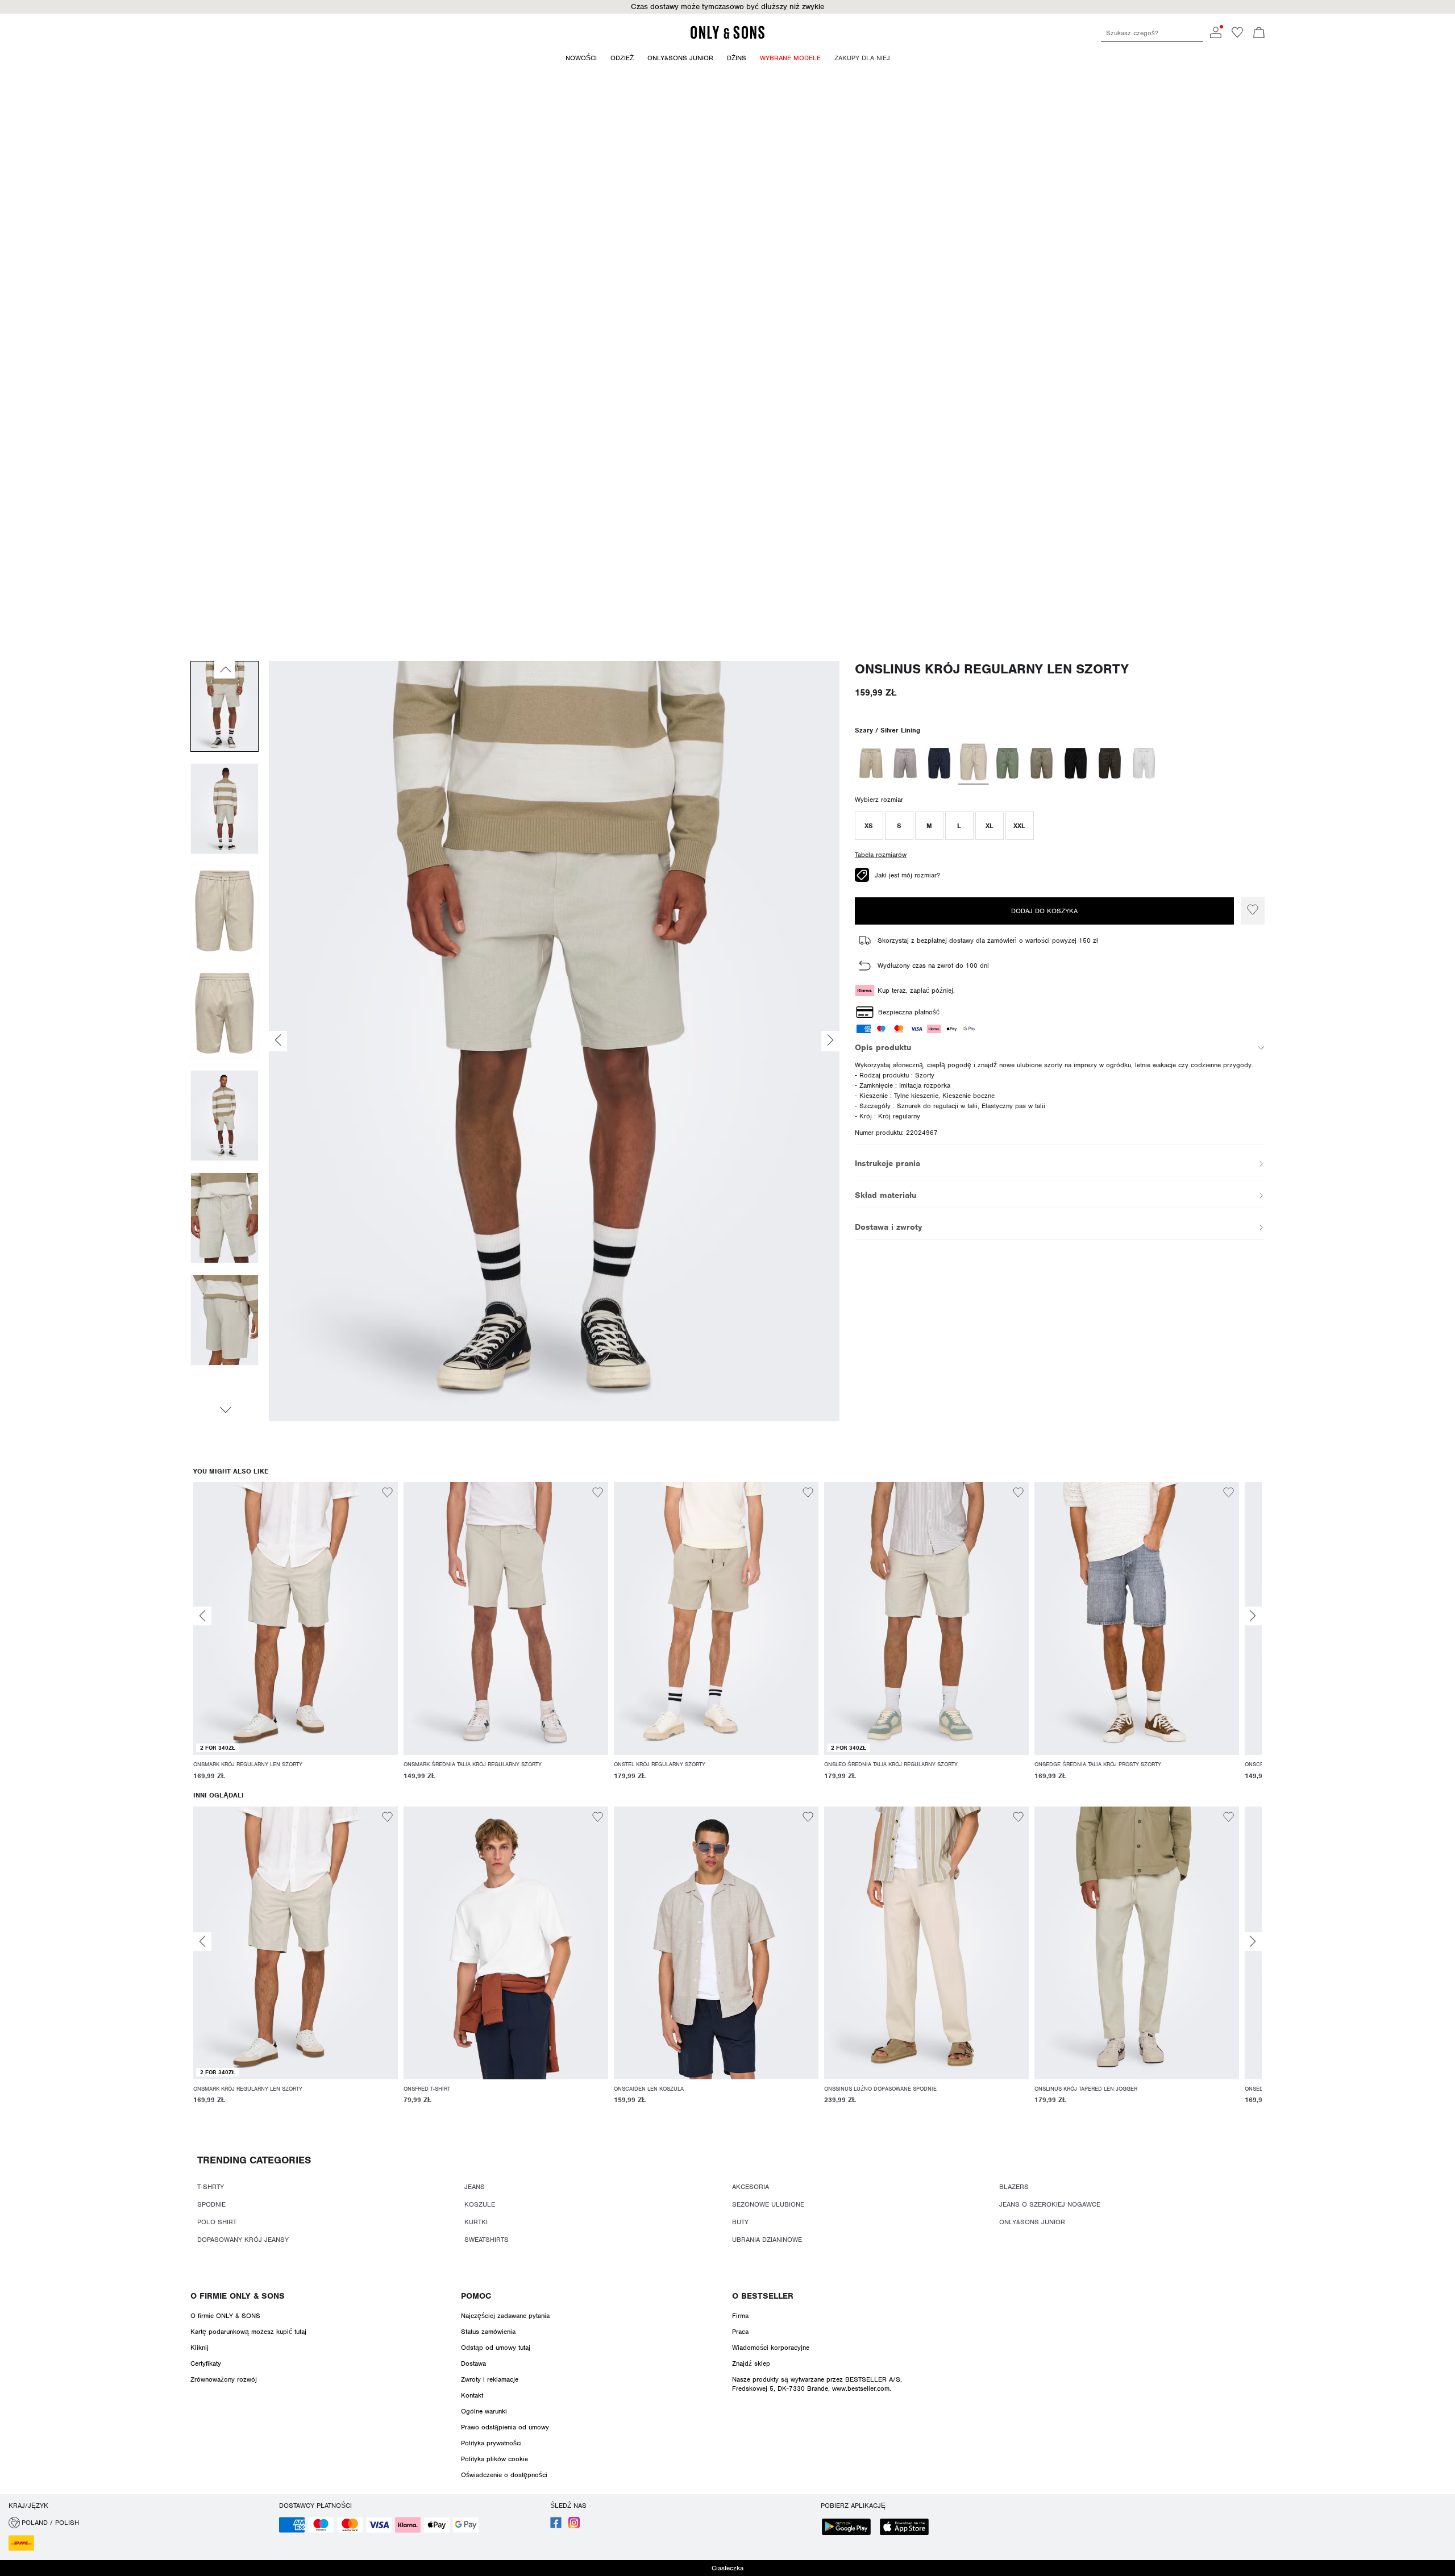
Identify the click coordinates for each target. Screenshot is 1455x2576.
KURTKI (476, 2222)
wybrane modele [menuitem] (790, 58)
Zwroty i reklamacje (490, 2379)
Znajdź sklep (751, 2363)
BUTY (740, 2222)
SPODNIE (211, 2204)
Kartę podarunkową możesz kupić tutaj (248, 2332)
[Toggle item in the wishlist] (1253, 911)
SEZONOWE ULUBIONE (768, 2204)
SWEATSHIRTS (487, 2240)
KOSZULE (480, 2204)
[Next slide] (1253, 1616)
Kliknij (199, 2348)
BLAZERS (1014, 2187)
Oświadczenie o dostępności (504, 2475)
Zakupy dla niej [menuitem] (862, 58)
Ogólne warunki (484, 2411)
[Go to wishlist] (1237, 36)
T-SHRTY (211, 2187)
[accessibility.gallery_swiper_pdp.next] (225, 1410)
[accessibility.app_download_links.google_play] (850, 2528)
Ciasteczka (727, 2568)
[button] (869, 826)
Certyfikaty (206, 2363)
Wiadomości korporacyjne (771, 2348)
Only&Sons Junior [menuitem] (680, 58)
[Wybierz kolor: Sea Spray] (1007, 763)
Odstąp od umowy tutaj (496, 2348)
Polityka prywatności (491, 2443)
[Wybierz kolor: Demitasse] (1110, 763)
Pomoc (476, 2296)
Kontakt (472, 2395)
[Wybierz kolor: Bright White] (1144, 763)
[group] (296, 1637)
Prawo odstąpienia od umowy (505, 2427)
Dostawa (473, 2363)
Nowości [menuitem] (581, 58)
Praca (740, 2332)
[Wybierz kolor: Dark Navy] (939, 763)
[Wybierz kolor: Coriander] (871, 763)
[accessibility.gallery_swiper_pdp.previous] (225, 669)
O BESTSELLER (763, 2296)
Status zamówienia (488, 2332)
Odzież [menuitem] (622, 58)
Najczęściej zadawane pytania (505, 2316)
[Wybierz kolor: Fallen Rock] (1042, 763)
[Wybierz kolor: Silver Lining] (973, 763)
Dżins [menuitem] (737, 58)
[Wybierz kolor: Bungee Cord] (905, 763)
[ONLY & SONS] (727, 37)
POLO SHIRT (217, 2222)
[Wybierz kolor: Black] (1076, 763)
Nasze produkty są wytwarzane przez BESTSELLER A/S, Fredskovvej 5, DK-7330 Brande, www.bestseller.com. (817, 2384)
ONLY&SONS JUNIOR (1032, 2222)
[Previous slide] (202, 1616)
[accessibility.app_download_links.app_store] (908, 2528)
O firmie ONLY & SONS (238, 2296)
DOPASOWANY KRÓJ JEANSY (243, 2240)
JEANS (475, 2187)
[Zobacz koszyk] (1259, 34)
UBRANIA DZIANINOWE (767, 2240)
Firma (740, 2316)
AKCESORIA (751, 2187)
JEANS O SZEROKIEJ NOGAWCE (1050, 2204)
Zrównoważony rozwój (224, 2379)
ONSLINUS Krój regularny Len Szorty (992, 669)
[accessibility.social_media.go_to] (556, 2526)
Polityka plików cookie (494, 2459)
